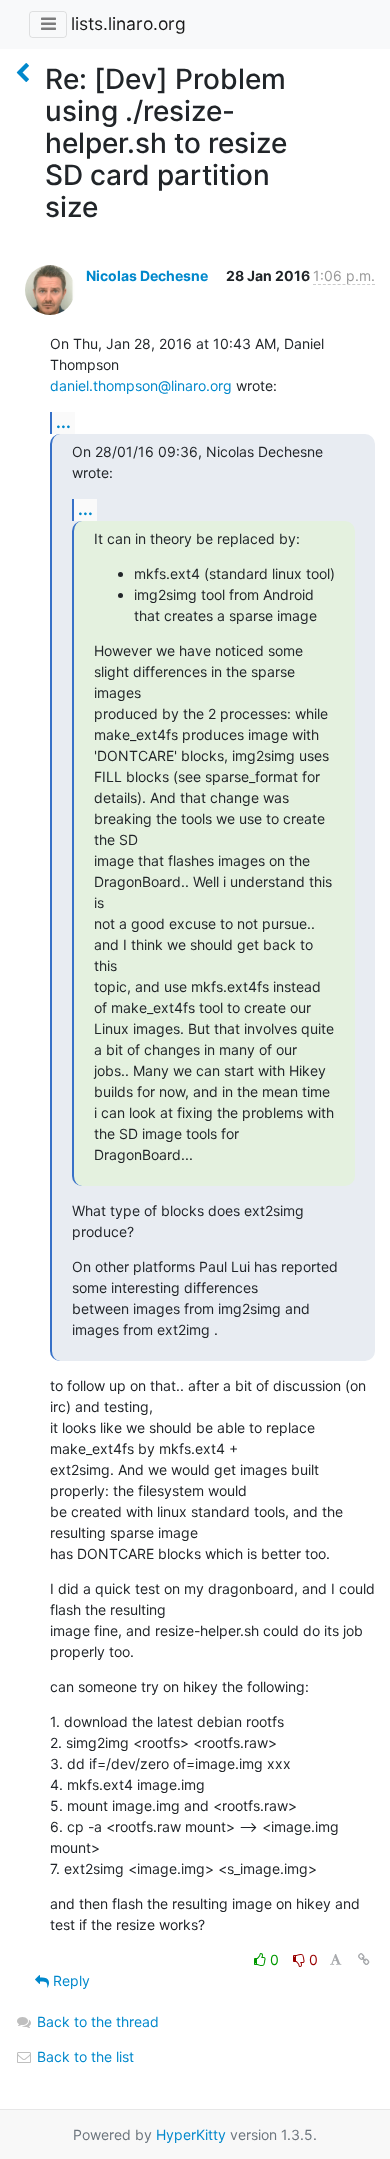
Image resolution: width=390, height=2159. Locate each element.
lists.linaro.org (128, 23)
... (63, 422)
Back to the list (83, 2056)
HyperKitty (191, 2134)
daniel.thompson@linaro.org (141, 385)
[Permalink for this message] (364, 1959)
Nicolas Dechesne (147, 275)
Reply (69, 1980)
